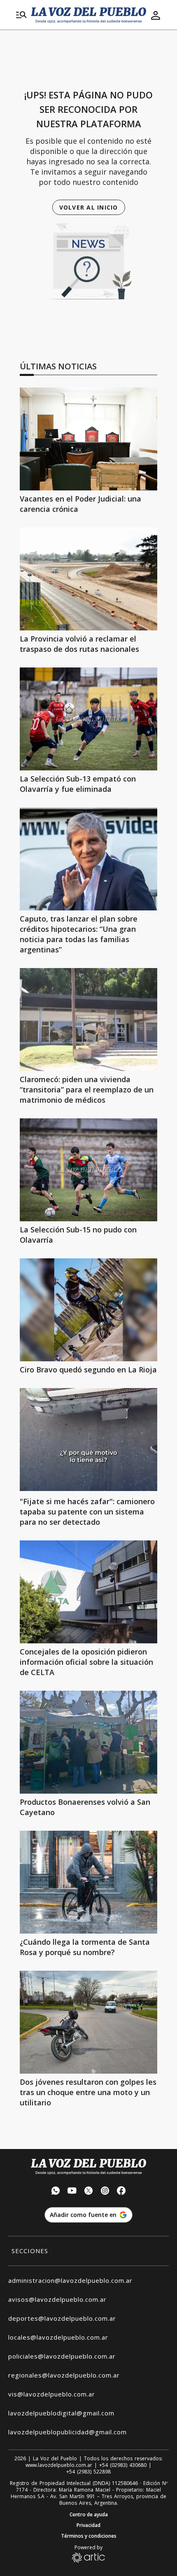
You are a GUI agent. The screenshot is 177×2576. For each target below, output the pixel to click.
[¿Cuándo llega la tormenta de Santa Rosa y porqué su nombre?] (88, 1882)
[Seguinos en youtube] (72, 2192)
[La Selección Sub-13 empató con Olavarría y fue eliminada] (88, 719)
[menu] (21, 15)
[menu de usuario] (156, 15)
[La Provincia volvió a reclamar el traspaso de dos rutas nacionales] (88, 579)
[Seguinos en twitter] (88, 2192)
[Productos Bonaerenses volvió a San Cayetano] (88, 1742)
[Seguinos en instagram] (105, 2192)
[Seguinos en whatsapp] (56, 2192)
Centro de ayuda (89, 2515)
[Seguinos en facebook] (121, 2192)
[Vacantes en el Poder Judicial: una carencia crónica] (88, 439)
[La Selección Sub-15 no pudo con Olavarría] (88, 1170)
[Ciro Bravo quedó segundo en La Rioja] (88, 1310)
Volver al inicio (89, 207)
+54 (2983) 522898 (88, 2472)
